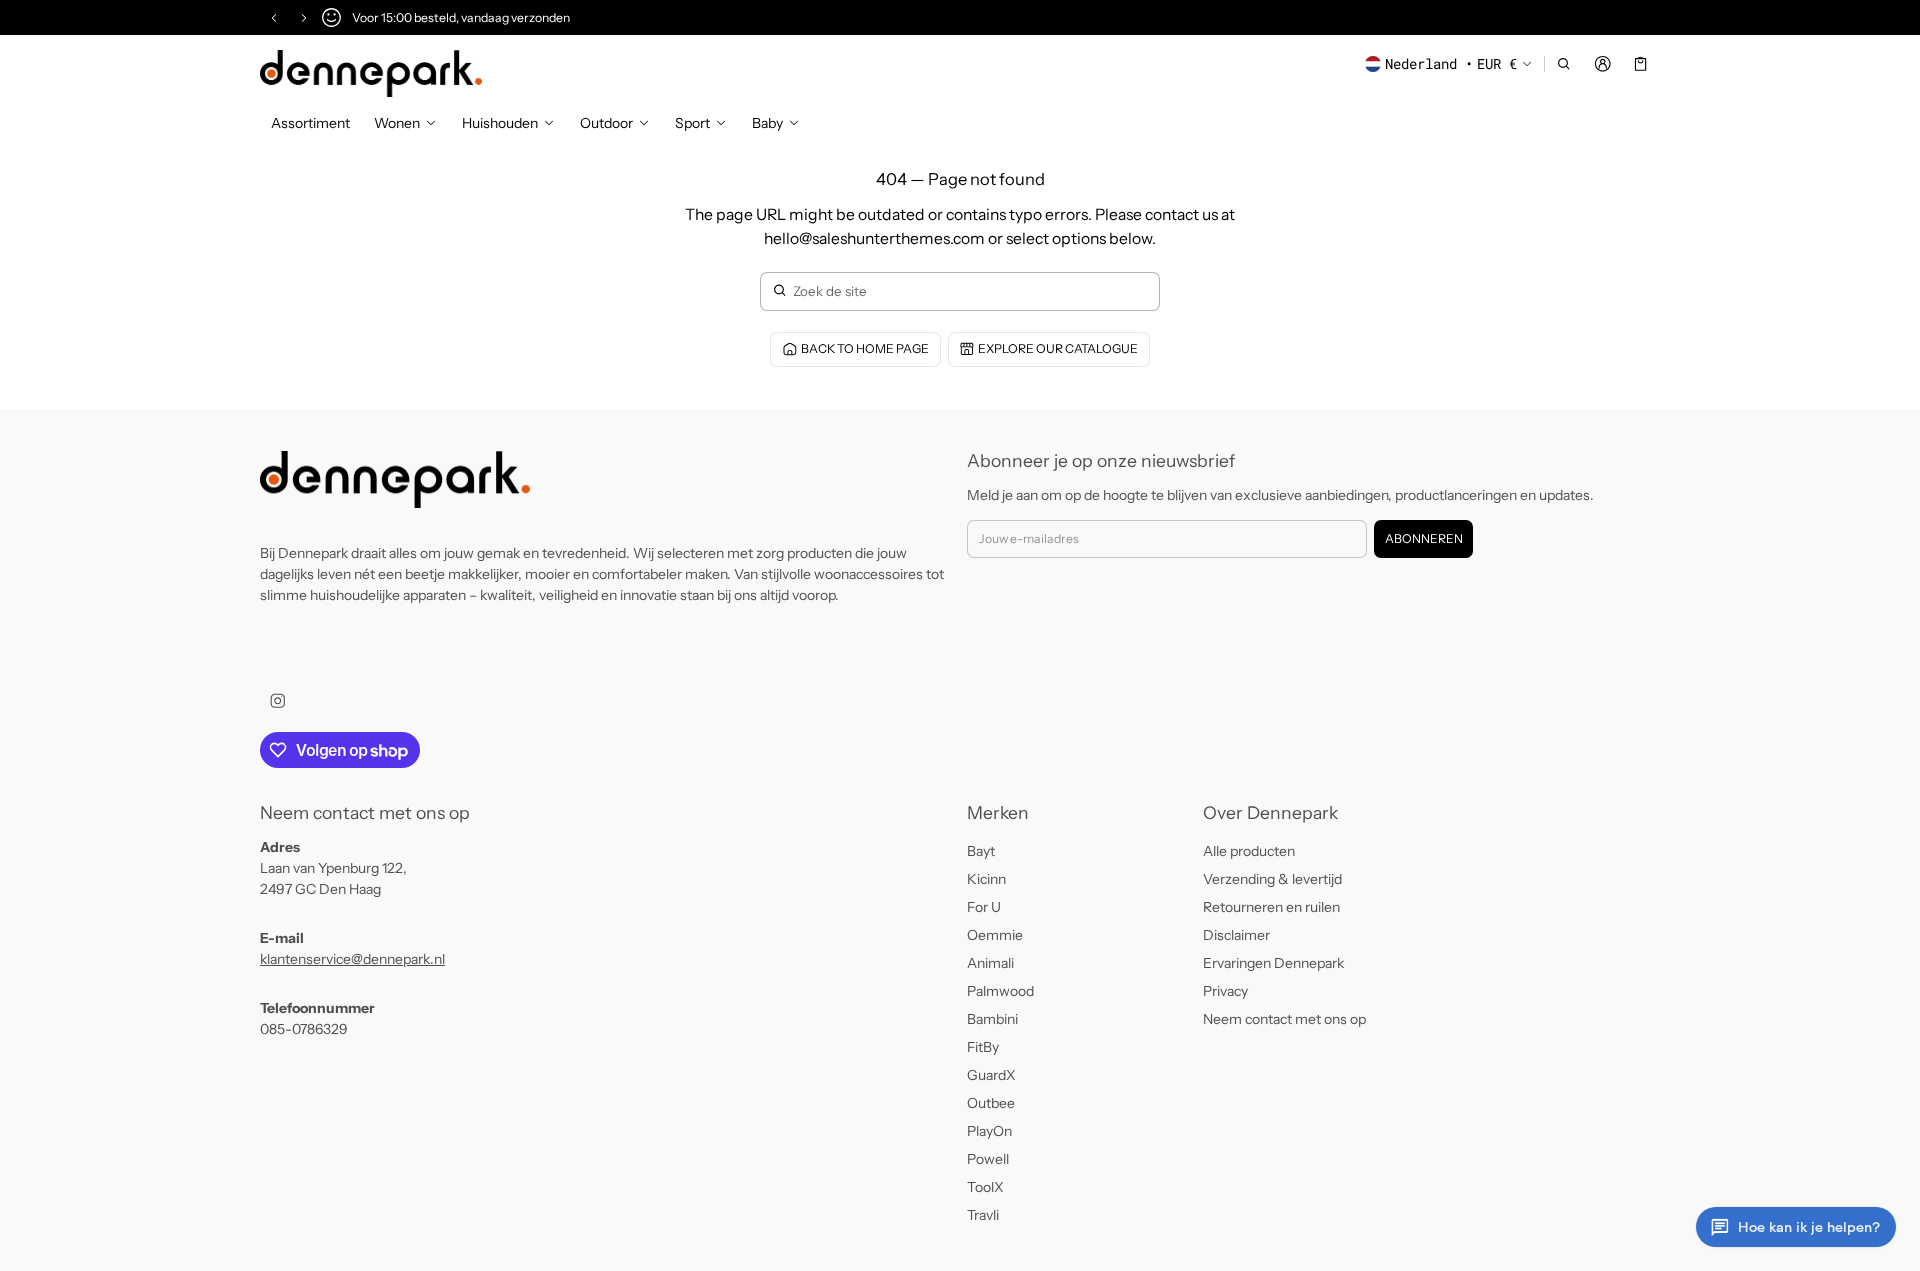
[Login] (1602, 64)
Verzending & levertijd (1272, 879)
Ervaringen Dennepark (1273, 963)
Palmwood (1000, 991)
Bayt (981, 851)
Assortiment (310, 123)
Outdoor (606, 123)
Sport (692, 123)
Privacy (1225, 991)
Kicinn (986, 879)
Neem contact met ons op (1284, 1019)
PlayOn (989, 1131)
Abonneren (1424, 538)
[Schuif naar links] (274, 18)
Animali (990, 963)
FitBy (983, 1047)
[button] (1564, 64)
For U (984, 907)
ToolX (985, 1187)
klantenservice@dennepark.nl (352, 959)
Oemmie (995, 935)
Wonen (397, 123)
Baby (767, 123)
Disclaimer (1236, 935)
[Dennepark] (371, 73)
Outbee (991, 1103)
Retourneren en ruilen (1271, 907)
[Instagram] (277, 700)
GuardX (991, 1075)
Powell (988, 1159)
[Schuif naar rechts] (304, 18)
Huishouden (500, 123)
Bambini (992, 1019)
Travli (983, 1215)
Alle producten (1249, 851)
